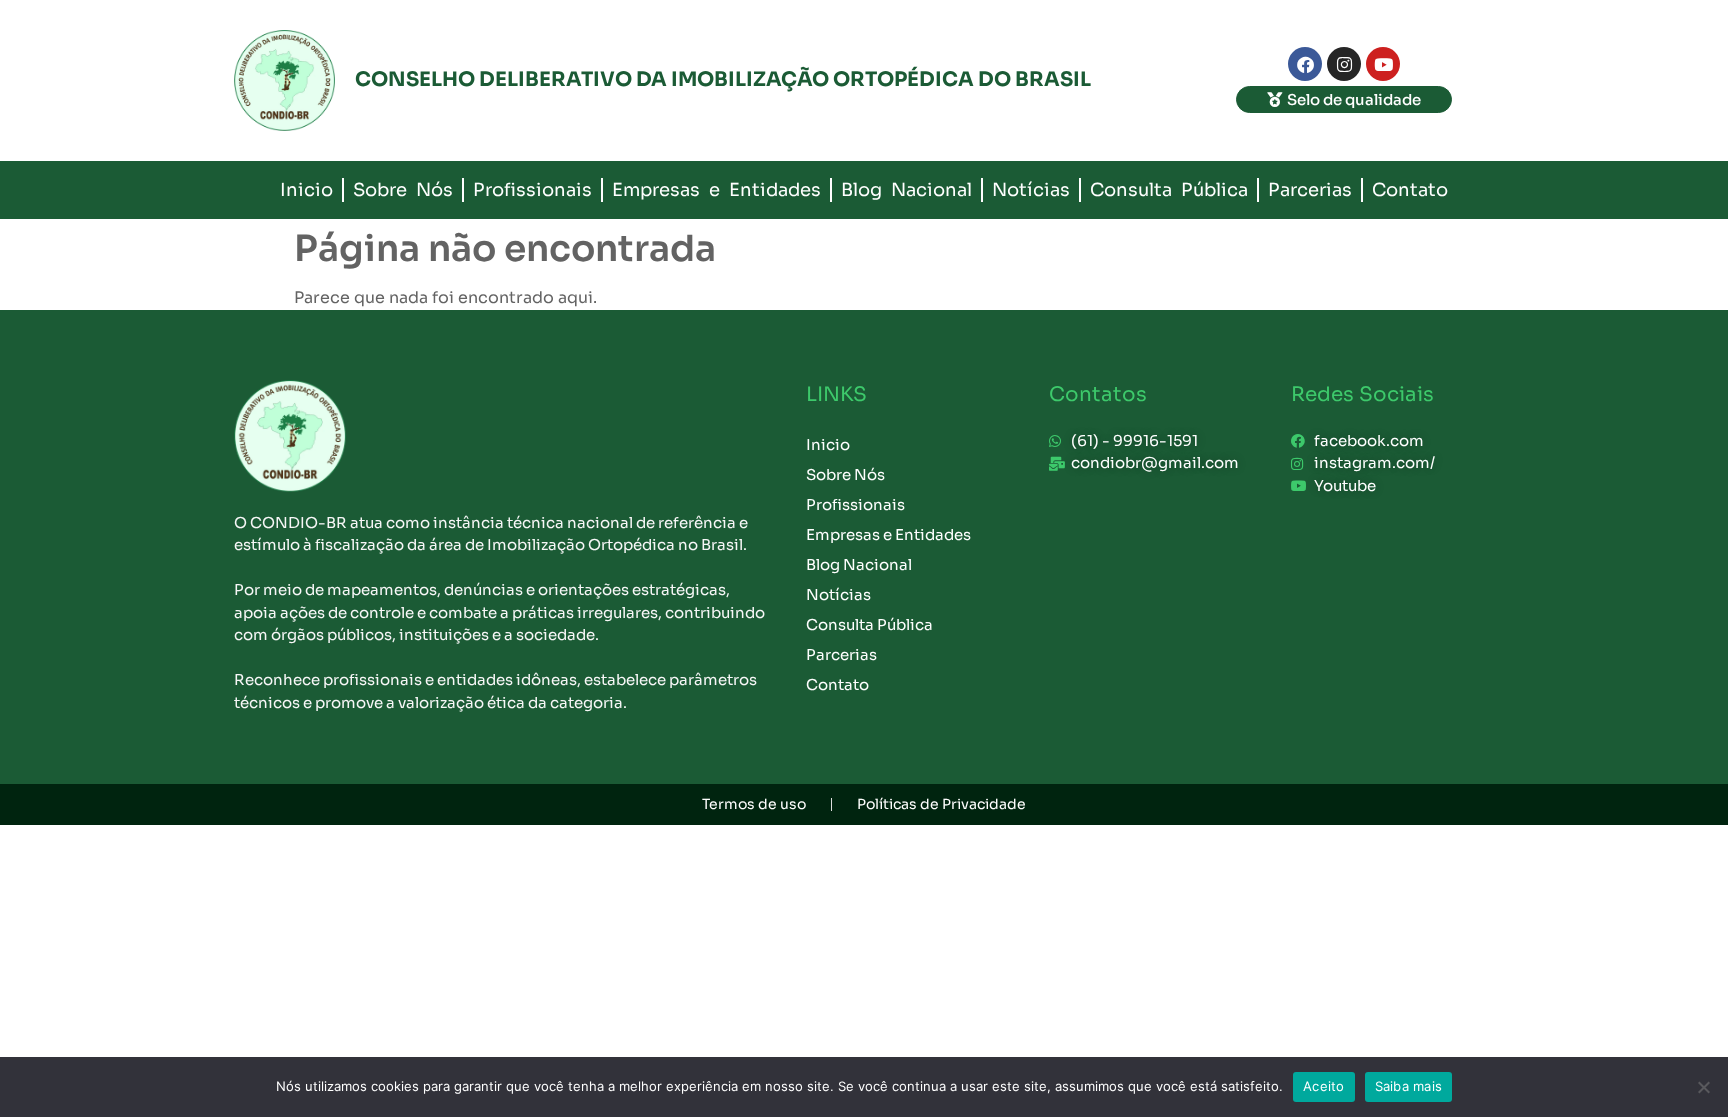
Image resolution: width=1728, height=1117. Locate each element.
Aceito (1324, 1086)
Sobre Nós (403, 190)
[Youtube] (1383, 64)
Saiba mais (1409, 1086)
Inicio (306, 190)
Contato (1410, 190)
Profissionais (532, 190)
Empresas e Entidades (716, 190)
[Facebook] (1305, 64)
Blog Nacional (906, 190)
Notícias (1031, 190)
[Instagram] (1344, 64)
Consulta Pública (1169, 190)
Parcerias (1310, 190)
